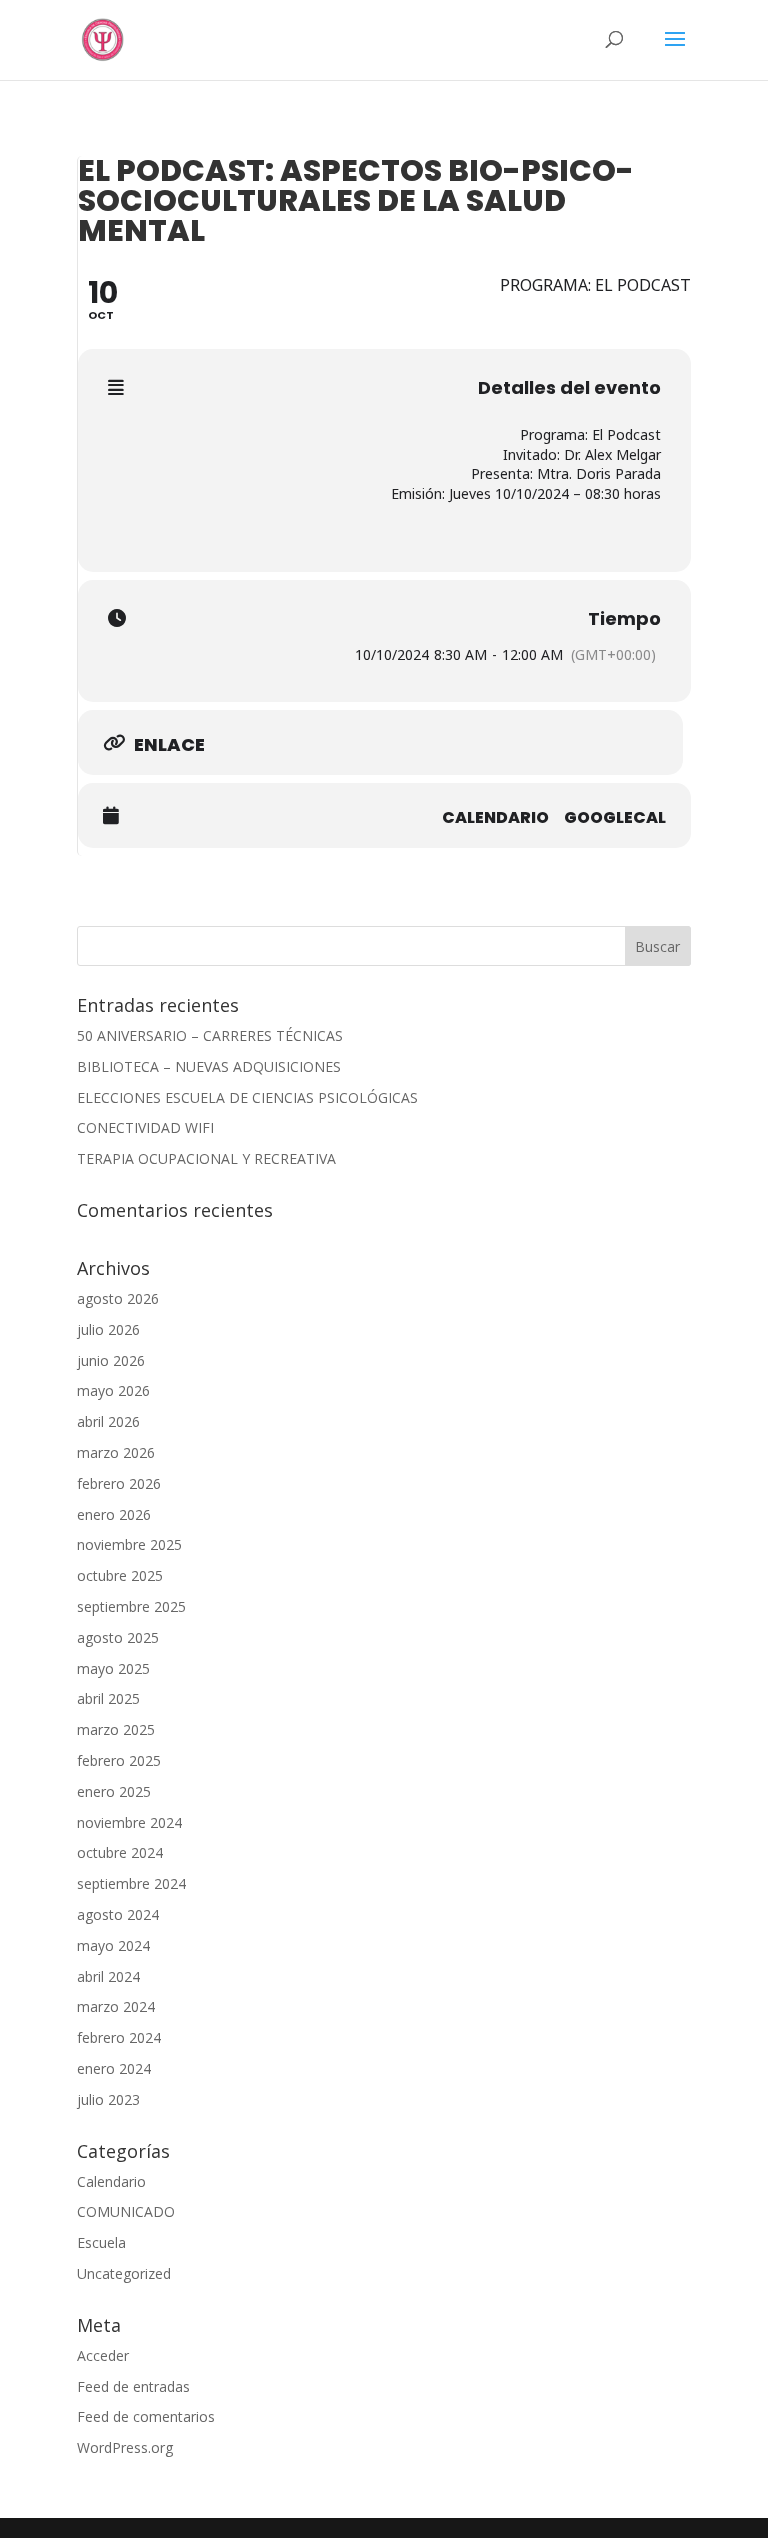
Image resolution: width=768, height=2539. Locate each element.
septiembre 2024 (131, 1883)
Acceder (103, 2355)
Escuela (101, 2242)
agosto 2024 (118, 1914)
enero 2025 (114, 1791)
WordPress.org (125, 2447)
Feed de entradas (133, 2386)
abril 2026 (108, 1421)
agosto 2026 (118, 1298)
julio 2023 (108, 2099)
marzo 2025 (116, 1729)
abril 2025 (108, 1698)
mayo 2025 (113, 1668)
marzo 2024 (116, 2006)
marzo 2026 (116, 1452)
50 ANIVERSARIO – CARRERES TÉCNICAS (210, 1035)
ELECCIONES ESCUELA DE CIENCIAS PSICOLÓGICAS (247, 1097)
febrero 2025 (119, 1760)
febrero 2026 (119, 1483)
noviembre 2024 (129, 1822)
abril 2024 (108, 1976)
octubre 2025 (120, 1575)
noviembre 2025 (129, 1544)
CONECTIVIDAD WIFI (145, 1127)
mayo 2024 (113, 1945)
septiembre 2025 (131, 1606)
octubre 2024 (120, 1852)
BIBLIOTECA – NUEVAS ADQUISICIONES (209, 1066)
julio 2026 (108, 1329)
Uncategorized (124, 2273)
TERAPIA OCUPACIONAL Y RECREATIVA (206, 1158)
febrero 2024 (119, 2037)
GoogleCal (615, 818)
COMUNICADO (126, 2211)
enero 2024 (114, 2068)
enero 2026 (114, 1514)
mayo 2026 (113, 1390)
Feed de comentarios (146, 2416)
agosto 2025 (118, 1637)
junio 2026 (111, 1360)
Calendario (495, 818)
